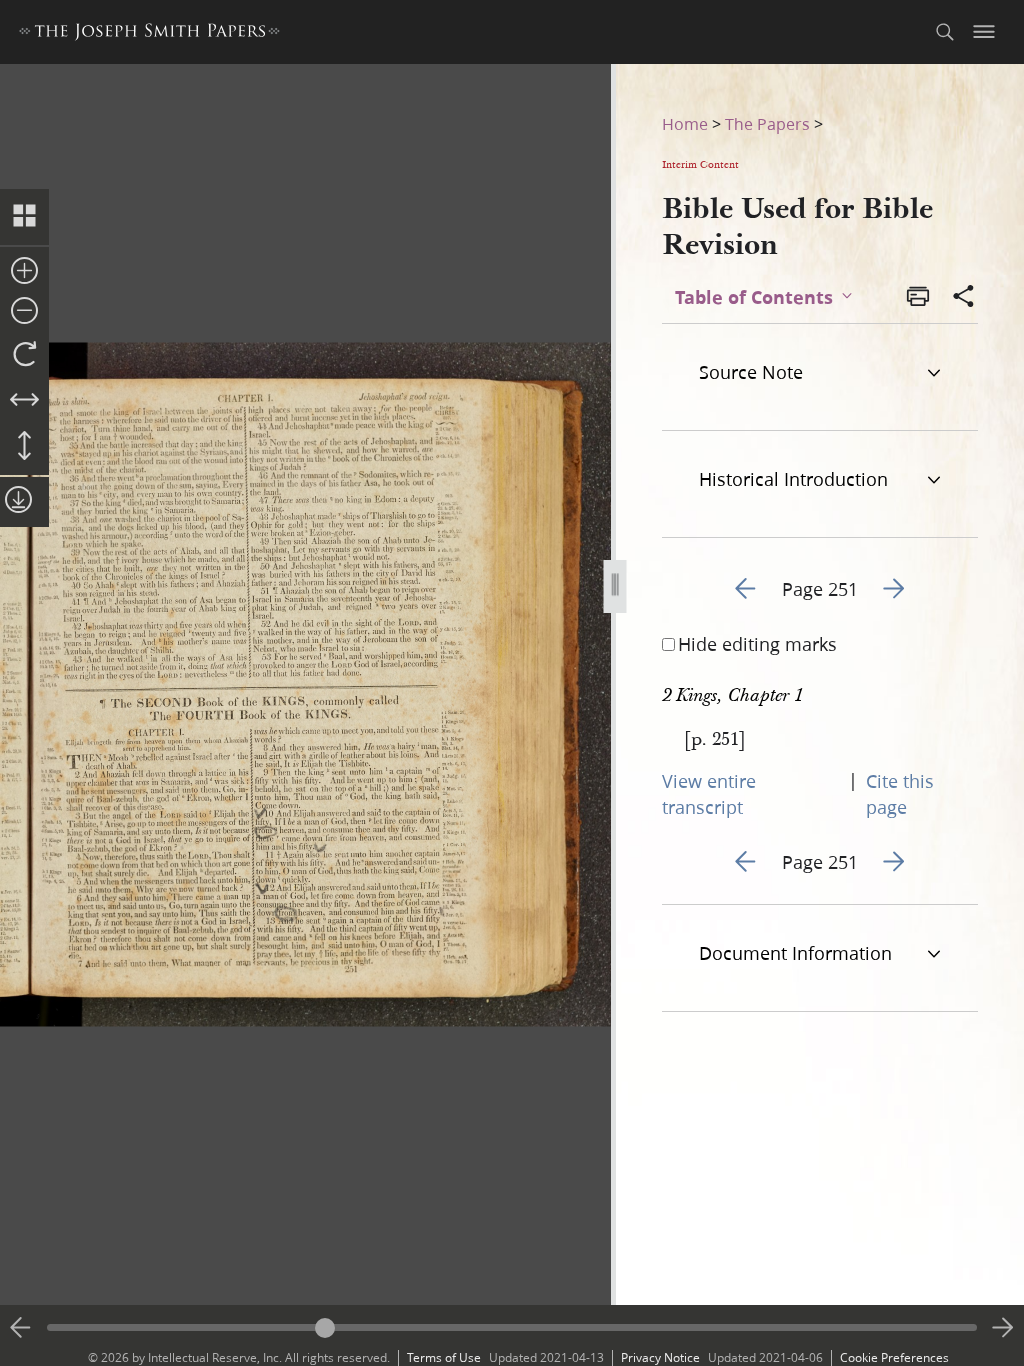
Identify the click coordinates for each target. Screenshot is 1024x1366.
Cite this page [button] (900, 794)
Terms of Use (444, 1357)
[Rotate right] (24, 355)
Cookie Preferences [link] (894, 1357)
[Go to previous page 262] (21, 1328)
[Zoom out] (24, 312)
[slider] (512, 1327)
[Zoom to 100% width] (24, 401)
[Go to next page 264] (1003, 1328)
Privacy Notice (660, 1357)
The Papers (767, 123)
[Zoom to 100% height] (24, 447)
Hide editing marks (757, 644)
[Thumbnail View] (24, 217)
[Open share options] (964, 298)
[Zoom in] (24, 272)
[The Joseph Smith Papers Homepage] (149, 34)
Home (685, 123)
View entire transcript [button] (709, 794)
